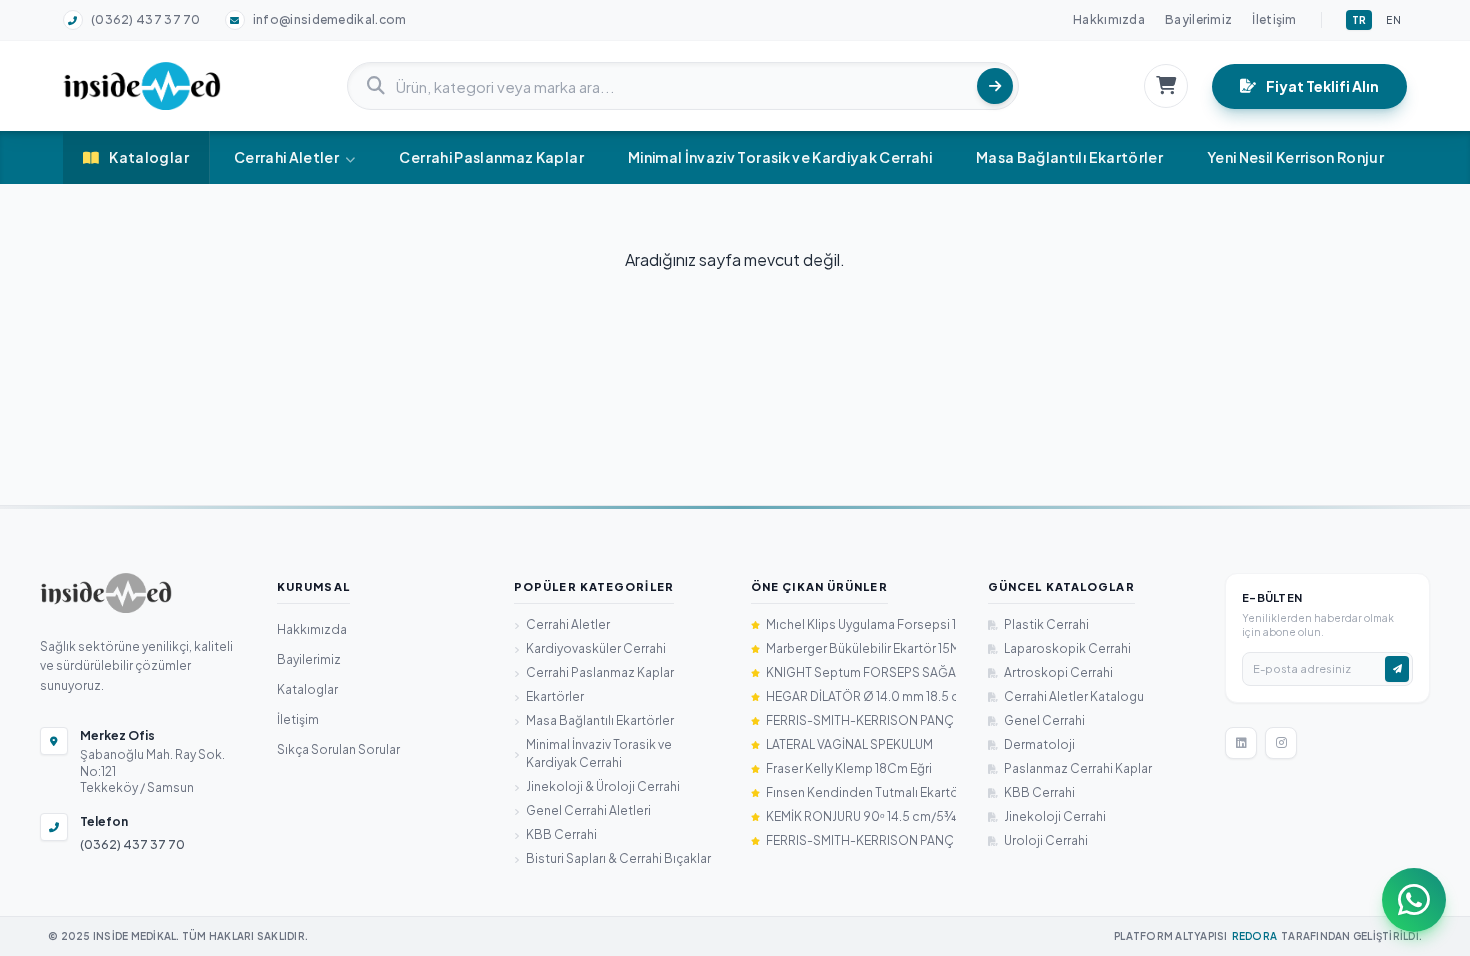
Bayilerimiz (1198, 19)
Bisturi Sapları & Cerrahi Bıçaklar (618, 858)
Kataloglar (149, 157)
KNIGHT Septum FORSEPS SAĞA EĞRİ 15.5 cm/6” (861, 672)
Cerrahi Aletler (286, 157)
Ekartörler (555, 696)
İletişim (1274, 19)
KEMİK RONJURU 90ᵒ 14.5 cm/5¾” (861, 816)
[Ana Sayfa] (106, 593)
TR (1359, 20)
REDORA (1255, 936)
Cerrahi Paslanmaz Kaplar (491, 157)
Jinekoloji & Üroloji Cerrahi (603, 786)
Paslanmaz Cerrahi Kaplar (1078, 768)
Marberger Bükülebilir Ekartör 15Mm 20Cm (861, 648)
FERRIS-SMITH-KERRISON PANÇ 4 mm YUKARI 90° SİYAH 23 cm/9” (861, 720)
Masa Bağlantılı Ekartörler (1069, 157)
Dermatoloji (1039, 744)
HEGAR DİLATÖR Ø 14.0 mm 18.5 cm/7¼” (861, 696)
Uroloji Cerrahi (1046, 840)
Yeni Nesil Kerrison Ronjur (1295, 157)
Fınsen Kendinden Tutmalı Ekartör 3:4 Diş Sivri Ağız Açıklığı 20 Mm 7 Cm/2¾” (861, 792)
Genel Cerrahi (1044, 720)
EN (1393, 20)
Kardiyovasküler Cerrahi (596, 648)
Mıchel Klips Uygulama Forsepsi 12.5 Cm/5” (861, 624)
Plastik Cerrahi (1046, 624)
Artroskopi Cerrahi (1058, 672)
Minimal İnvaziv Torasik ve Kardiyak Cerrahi (780, 157)
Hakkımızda (1109, 19)
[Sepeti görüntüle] (1166, 86)
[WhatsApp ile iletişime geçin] (1414, 900)
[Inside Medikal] (142, 86)
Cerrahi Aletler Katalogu (1074, 696)
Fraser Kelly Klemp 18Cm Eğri (849, 768)
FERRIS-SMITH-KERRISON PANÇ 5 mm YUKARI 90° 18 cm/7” (861, 840)
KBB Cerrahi (561, 834)
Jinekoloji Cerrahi (1055, 816)
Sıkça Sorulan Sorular (338, 749)
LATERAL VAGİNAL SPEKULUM (849, 744)
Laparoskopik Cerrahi (1067, 648)
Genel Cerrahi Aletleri (588, 810)
